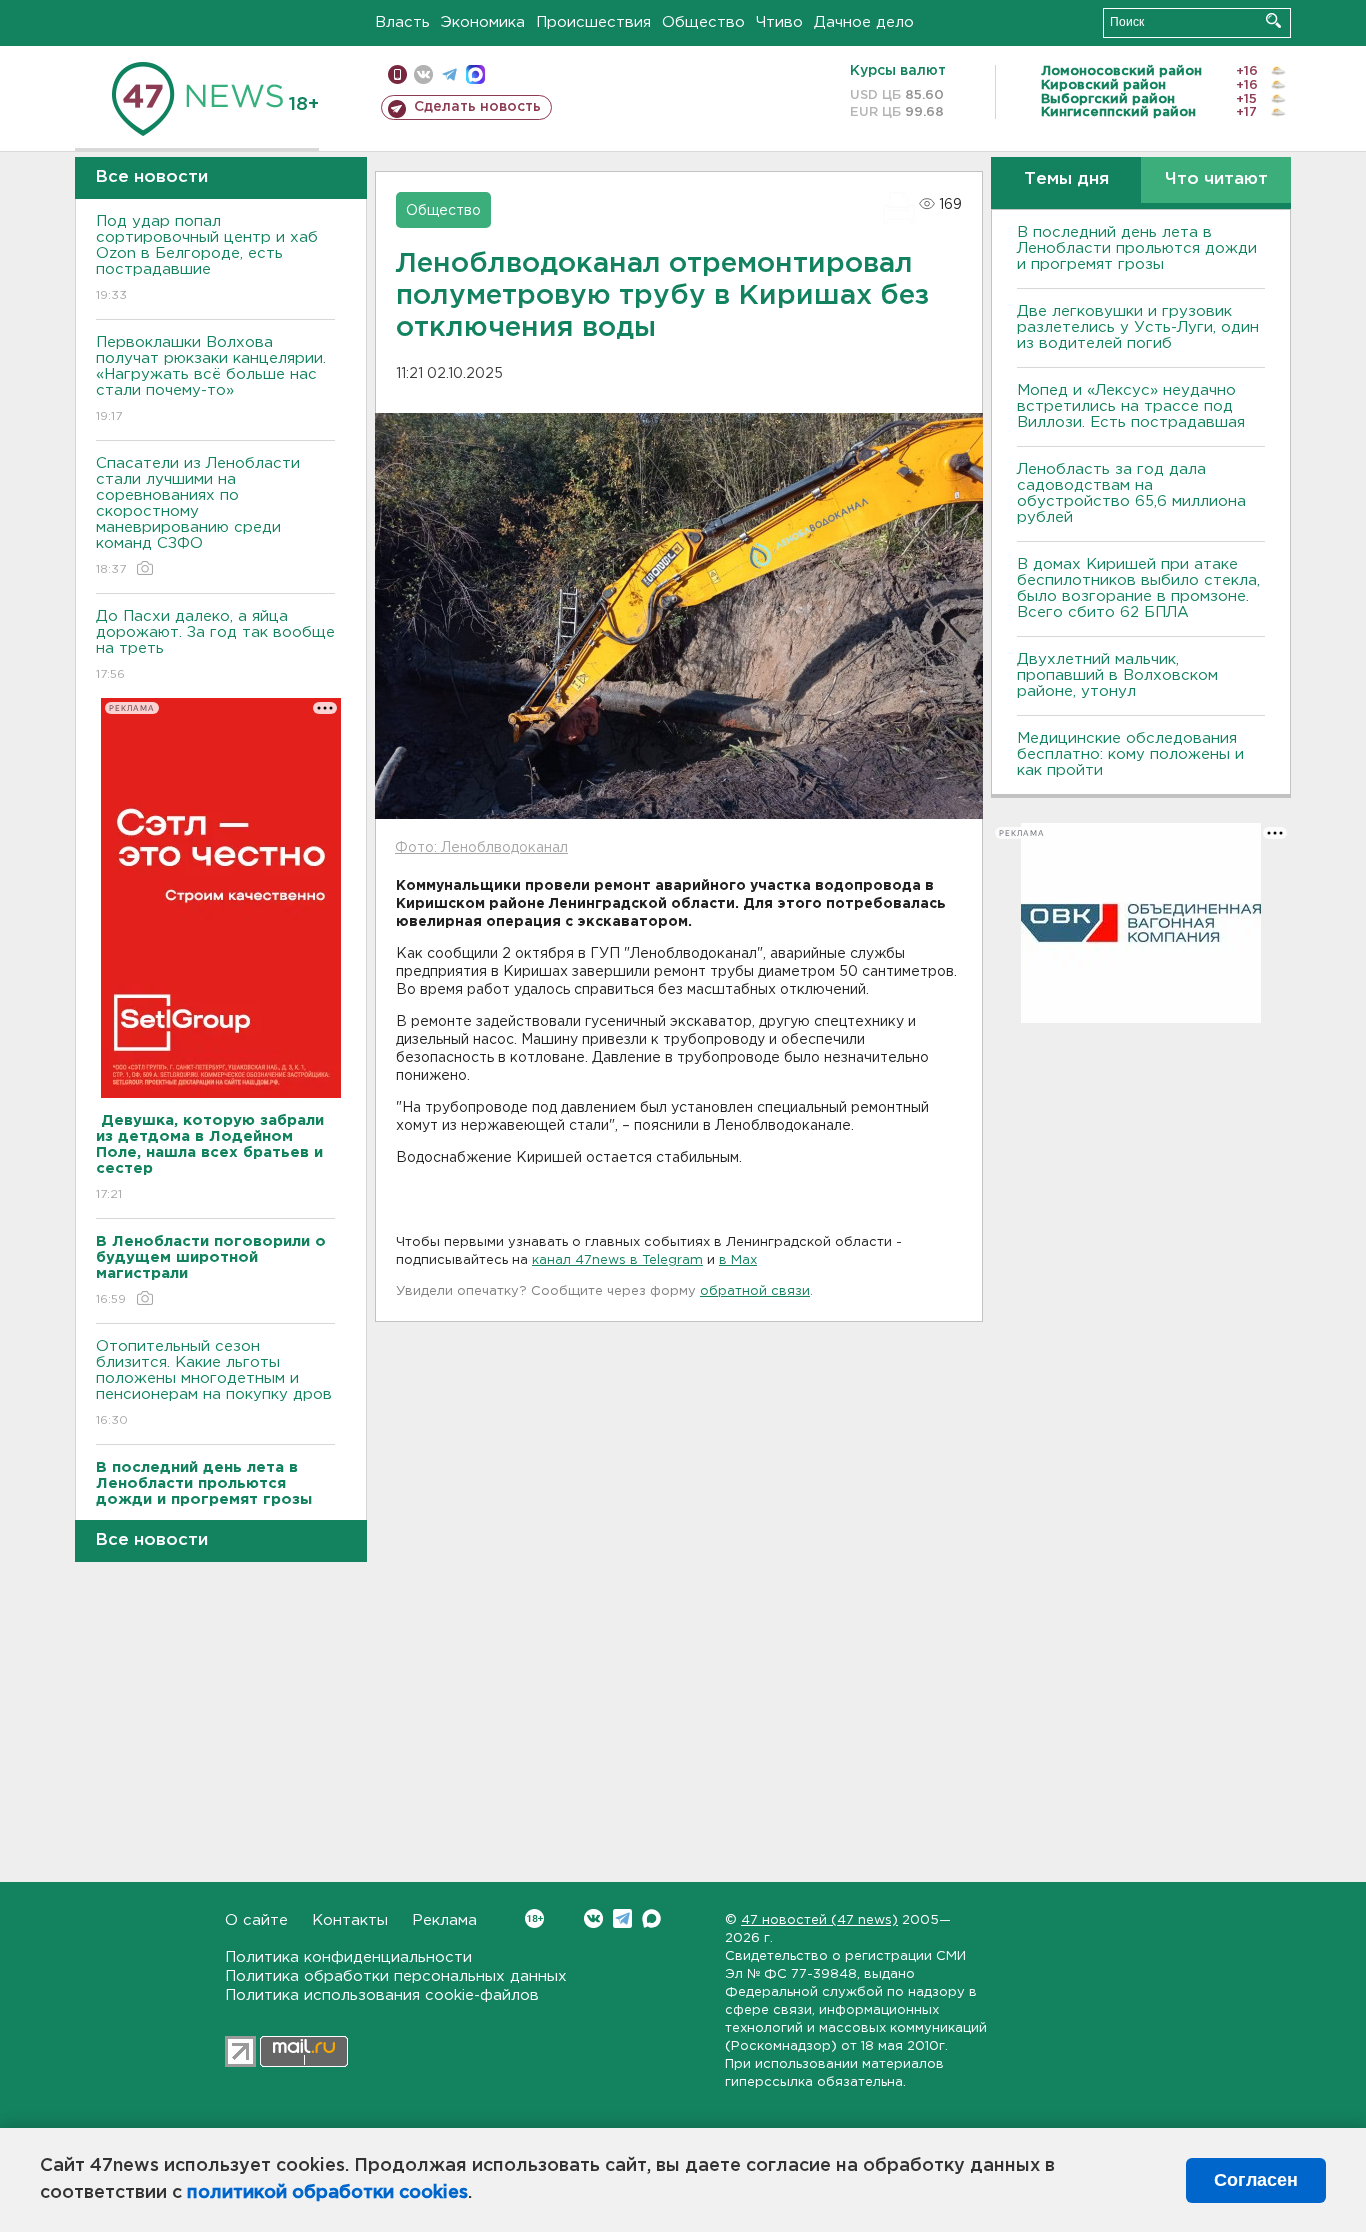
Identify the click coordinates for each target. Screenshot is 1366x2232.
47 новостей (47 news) (819, 1920)
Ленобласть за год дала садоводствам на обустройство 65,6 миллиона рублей (1131, 493)
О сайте (256, 1920)
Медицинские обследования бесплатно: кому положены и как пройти (1130, 754)
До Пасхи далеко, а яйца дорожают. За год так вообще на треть (215, 645)
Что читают (1216, 179)
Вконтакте (593, 1918)
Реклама (444, 1920)
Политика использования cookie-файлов (382, 1995)
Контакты (350, 1920)
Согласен (1256, 2180)
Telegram (622, 1918)
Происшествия (593, 22)
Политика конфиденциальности (348, 1957)
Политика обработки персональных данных (396, 1976)
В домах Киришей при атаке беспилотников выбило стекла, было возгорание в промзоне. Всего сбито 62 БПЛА (1138, 588)
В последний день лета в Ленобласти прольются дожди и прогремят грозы (1137, 248)
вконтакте (423, 74)
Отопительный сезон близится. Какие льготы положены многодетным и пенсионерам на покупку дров (214, 1383)
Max (651, 1918)
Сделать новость (477, 107)
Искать (1273, 20)
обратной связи (755, 1291)
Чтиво (779, 22)
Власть (402, 22)
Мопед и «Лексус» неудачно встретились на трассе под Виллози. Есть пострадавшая (1131, 406)
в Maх (738, 1260)
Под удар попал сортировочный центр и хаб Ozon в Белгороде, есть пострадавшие (207, 258)
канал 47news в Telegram (617, 1260)
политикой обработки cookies (327, 2193)
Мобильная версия (397, 74)
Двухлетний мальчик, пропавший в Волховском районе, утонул (1117, 675)
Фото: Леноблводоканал (481, 848)
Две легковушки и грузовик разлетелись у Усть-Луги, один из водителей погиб (1138, 327)
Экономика (483, 22)
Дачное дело (864, 22)
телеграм (449, 74)
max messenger (475, 74)
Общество (703, 22)
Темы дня (1066, 179)
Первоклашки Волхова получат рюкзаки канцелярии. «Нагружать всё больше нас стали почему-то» (211, 379)
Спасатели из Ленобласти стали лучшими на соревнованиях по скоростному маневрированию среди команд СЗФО (198, 516)
